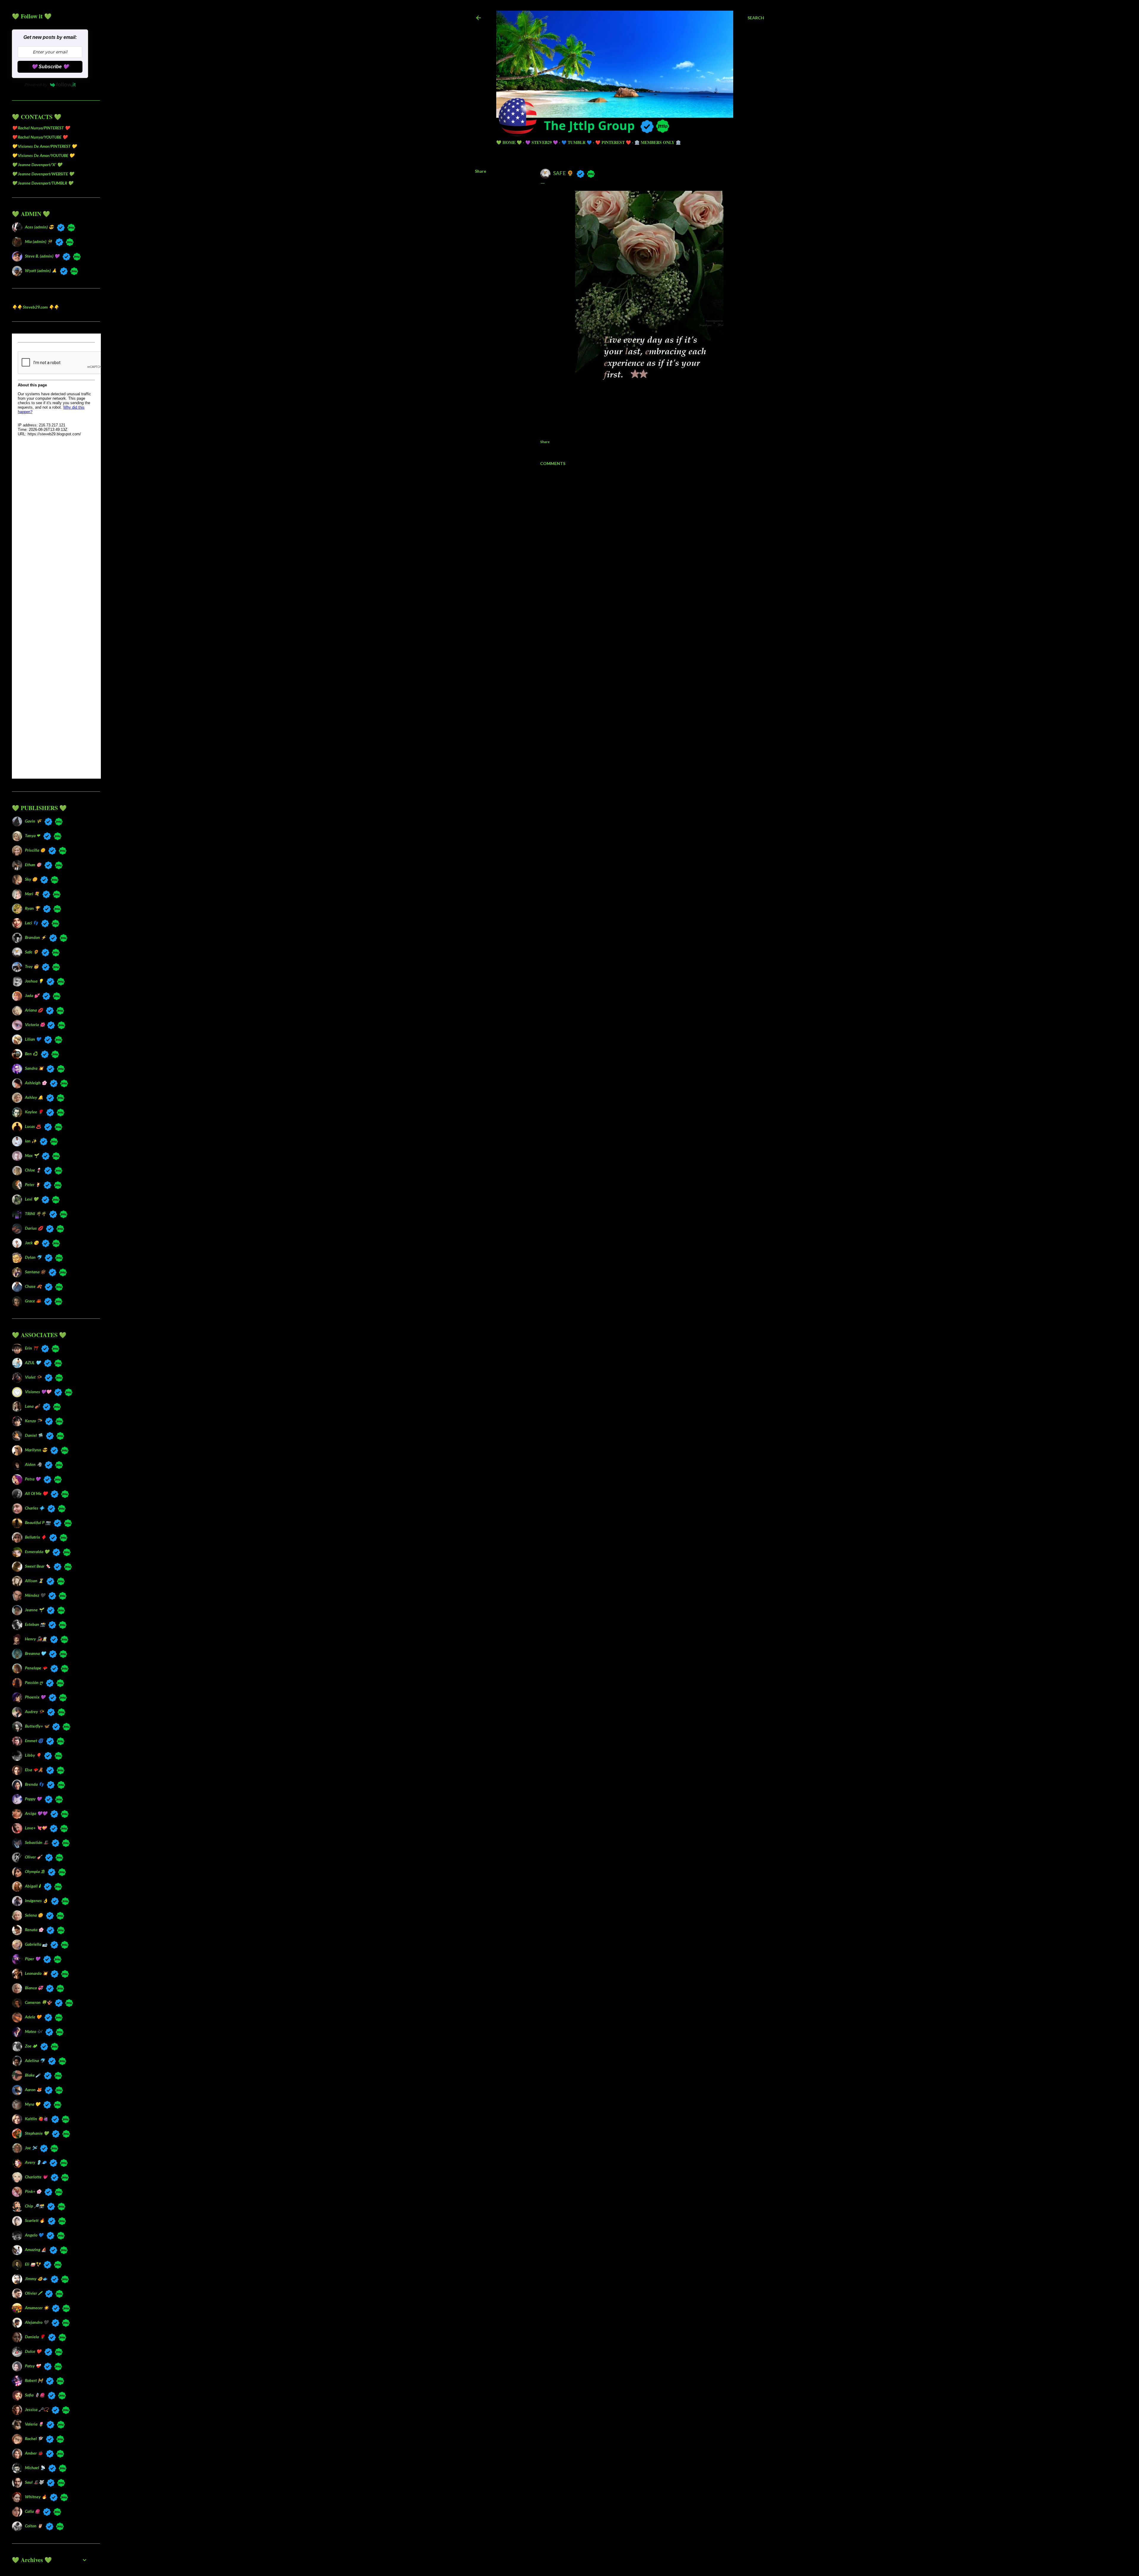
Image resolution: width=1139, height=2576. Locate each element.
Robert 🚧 (34, 2380)
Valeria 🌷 (34, 2424)
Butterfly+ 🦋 (37, 1726)
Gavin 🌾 (33, 821)
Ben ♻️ (31, 1054)
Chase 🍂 (33, 1286)
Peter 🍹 (33, 1184)
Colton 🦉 (34, 2526)
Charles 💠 (35, 1508)
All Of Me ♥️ (36, 1493)
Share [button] (481, 171)
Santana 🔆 (35, 1272)
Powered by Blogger (624, 2538)
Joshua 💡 (34, 981)
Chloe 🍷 (33, 1170)
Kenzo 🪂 (33, 1421)
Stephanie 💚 (37, 2133)
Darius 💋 (34, 1228)
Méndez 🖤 (35, 1595)
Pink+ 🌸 (33, 2191)
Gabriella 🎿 (36, 1944)
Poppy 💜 (33, 1799)
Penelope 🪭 (36, 1668)
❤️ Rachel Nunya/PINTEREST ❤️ (41, 128)
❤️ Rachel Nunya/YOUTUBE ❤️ (40, 137)
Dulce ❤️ (33, 2351)
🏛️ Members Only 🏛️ (658, 142)
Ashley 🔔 (34, 1097)
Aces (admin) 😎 (39, 227)
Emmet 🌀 (34, 1741)
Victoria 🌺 (34, 1024)
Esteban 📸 (35, 1624)
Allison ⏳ (34, 1581)
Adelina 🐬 (35, 2060)
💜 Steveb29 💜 (542, 142)
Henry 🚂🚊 (36, 1639)
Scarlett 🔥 (35, 2220)
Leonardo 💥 (36, 1973)
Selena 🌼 (34, 1915)
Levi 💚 (32, 1199)
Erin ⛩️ (31, 1348)
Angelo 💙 (34, 2235)
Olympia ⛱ (35, 1871)
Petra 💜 (33, 1479)
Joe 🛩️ (31, 2148)
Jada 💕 (32, 995)
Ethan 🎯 (33, 865)
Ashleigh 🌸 (36, 1083)
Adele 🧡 (33, 2017)
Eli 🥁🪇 (33, 2264)
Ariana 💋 (34, 1010)
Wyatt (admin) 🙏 (41, 270)
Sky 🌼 (31, 879)
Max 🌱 (32, 1155)
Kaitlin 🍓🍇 (36, 2119)
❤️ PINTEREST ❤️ (613, 142)
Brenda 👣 (34, 1784)
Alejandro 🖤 (37, 2322)
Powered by (36, 85)
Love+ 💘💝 (36, 1828)
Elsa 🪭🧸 (34, 1770)
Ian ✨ (31, 1141)
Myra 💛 (32, 2104)
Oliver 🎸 (33, 1857)
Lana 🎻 (32, 1406)
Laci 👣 (31, 923)
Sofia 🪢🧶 (35, 2395)
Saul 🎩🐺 (34, 2482)
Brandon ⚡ (35, 937)
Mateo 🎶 (34, 2031)
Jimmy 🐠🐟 (36, 2279)
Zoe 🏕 (31, 2046)
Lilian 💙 (33, 1039)
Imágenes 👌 (36, 1900)
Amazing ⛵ (36, 2249)
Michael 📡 (35, 2468)
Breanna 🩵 (35, 1653)
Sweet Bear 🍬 (38, 1566)
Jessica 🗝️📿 (37, 2409)
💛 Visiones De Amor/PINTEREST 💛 (44, 146)
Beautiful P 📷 (38, 1522)
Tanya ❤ (32, 835)
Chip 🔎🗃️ (34, 2206)
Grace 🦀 (33, 1301)
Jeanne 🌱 (34, 1610)
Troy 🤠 (32, 966)
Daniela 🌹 (35, 2337)
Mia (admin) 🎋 (39, 241)
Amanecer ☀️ (37, 2308)
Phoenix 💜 (35, 1697)
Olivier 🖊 (33, 2293)
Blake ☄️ (33, 2075)
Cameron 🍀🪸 (38, 2002)
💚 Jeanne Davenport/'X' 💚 (37, 165)
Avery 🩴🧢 (36, 2162)
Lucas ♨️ (33, 1126)
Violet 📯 (33, 1377)
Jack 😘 (32, 1243)
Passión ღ (34, 1682)
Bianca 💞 (34, 1988)
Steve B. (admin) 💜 (42, 256)
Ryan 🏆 (32, 908)
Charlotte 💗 (36, 2177)
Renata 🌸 (34, 1930)
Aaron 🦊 (33, 2089)
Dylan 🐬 (33, 1257)
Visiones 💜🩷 (38, 1392)
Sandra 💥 (34, 1068)
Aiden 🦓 (33, 1464)
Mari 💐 (32, 894)
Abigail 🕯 (33, 1886)
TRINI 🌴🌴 (35, 1214)
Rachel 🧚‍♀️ (34, 2438)
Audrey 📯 (34, 1711)
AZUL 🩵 (33, 1362)
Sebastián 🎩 (37, 1842)
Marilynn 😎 (36, 1450)
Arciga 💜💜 (36, 1813)
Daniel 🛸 (34, 1435)
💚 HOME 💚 (509, 142)
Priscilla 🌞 (35, 850)
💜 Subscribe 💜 (50, 67)
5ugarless (634, 2549)
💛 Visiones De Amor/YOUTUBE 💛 (43, 155)
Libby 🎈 (33, 1755)
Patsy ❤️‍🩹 (33, 2366)
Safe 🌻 (32, 952)
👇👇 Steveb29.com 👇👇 (35, 307)
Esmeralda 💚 (37, 1552)
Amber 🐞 (34, 2453)
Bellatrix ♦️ (35, 1537)
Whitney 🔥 (36, 2497)
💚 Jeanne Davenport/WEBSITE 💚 (43, 174)
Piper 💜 (32, 1959)
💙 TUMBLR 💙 (577, 142)
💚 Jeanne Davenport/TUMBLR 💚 (42, 183)
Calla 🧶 (32, 2511)
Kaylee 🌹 (34, 1112)
